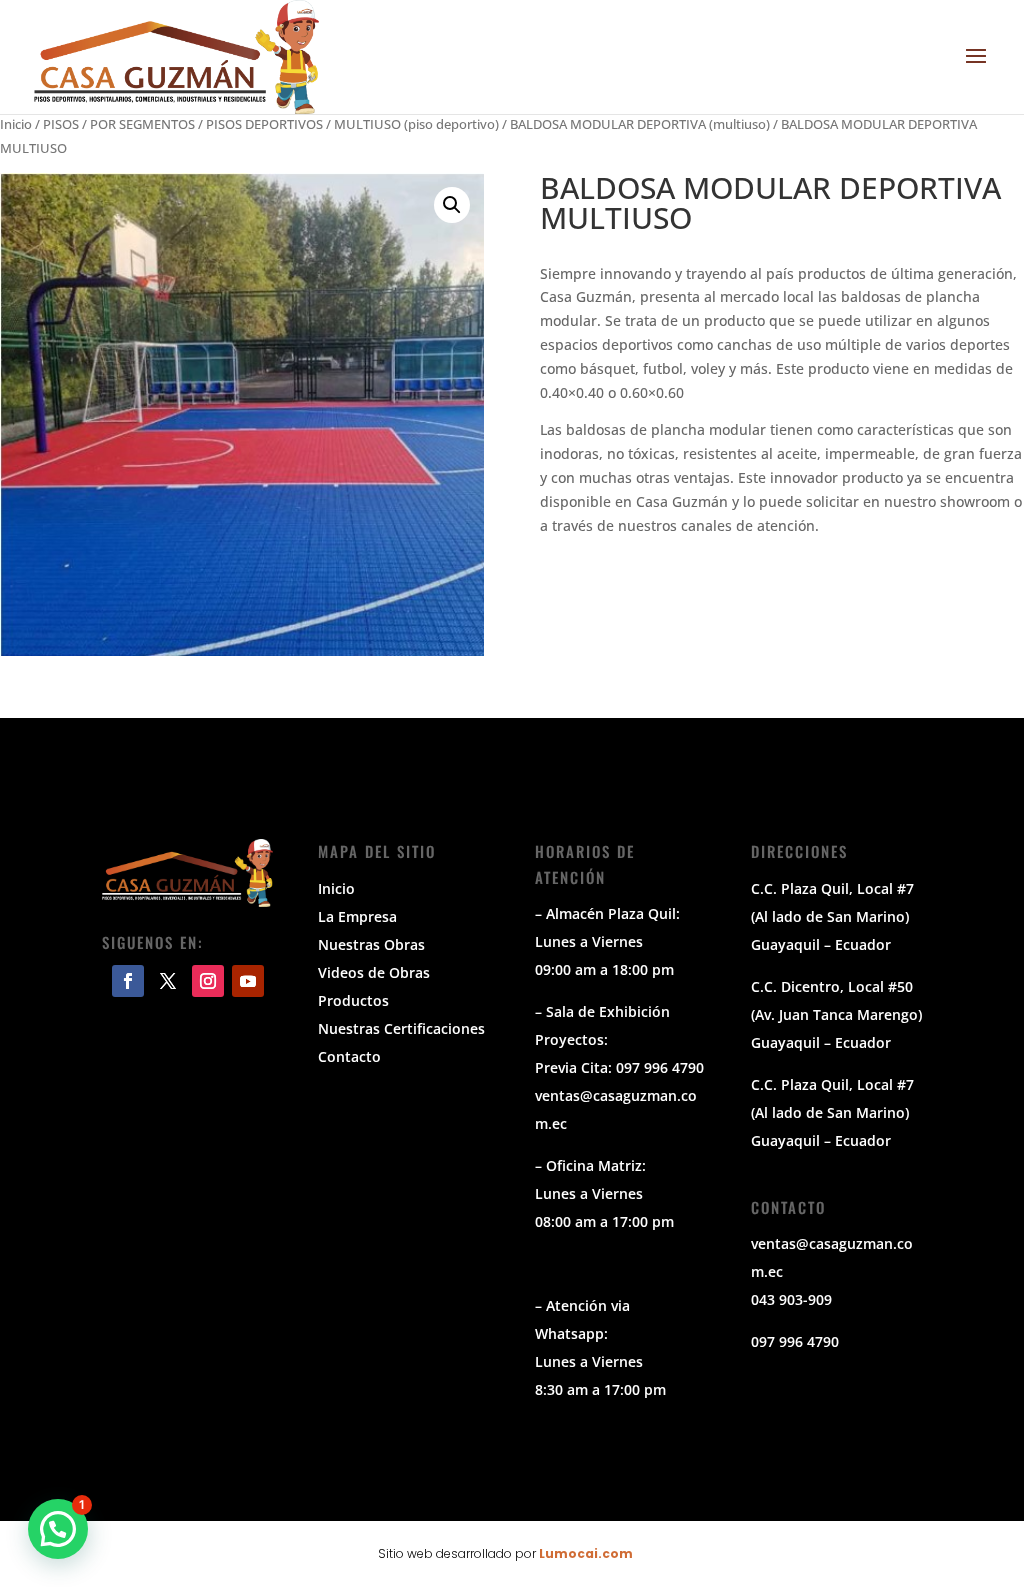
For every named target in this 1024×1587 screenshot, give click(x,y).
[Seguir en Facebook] (128, 981)
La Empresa (357, 916)
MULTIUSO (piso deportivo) (416, 124)
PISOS (61, 124)
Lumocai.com (586, 1553)
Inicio (16, 124)
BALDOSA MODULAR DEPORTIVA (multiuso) (640, 124)
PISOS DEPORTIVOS (264, 124)
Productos (353, 1000)
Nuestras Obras (371, 944)
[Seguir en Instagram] (208, 981)
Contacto (349, 1056)
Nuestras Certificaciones (401, 1028)
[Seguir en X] (168, 981)
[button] (452, 205)
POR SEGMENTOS (142, 124)
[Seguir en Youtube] (248, 981)
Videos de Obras (374, 972)
